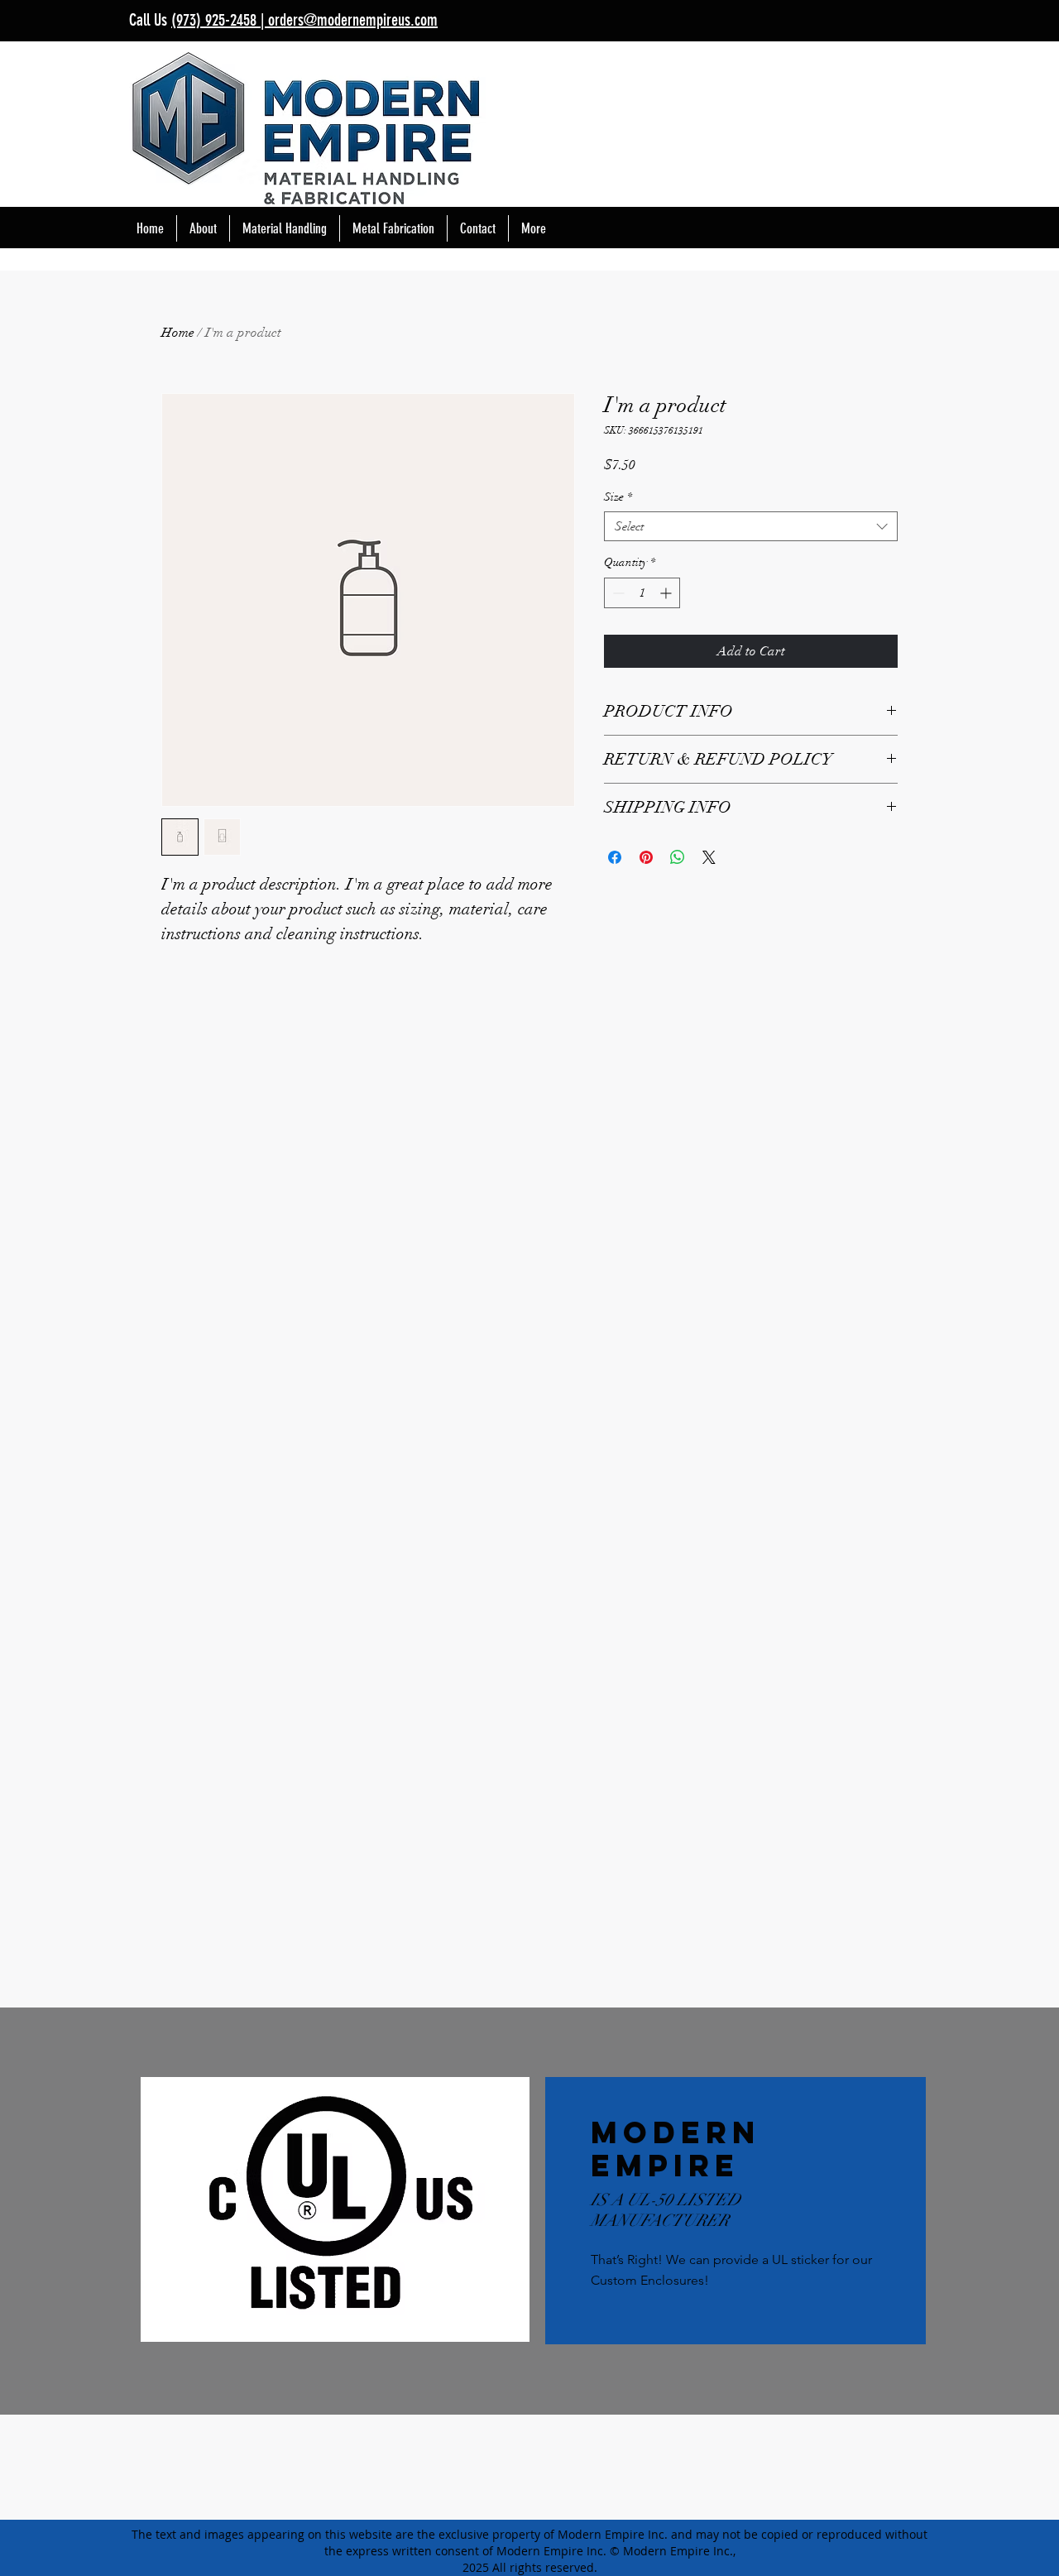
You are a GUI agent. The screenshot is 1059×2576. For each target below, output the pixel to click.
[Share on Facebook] (615, 857)
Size (618, 497)
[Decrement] (617, 593)
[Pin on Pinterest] (646, 857)
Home (178, 333)
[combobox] (751, 527)
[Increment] (667, 593)
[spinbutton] (642, 593)
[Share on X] (709, 857)
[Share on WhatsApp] (678, 857)
